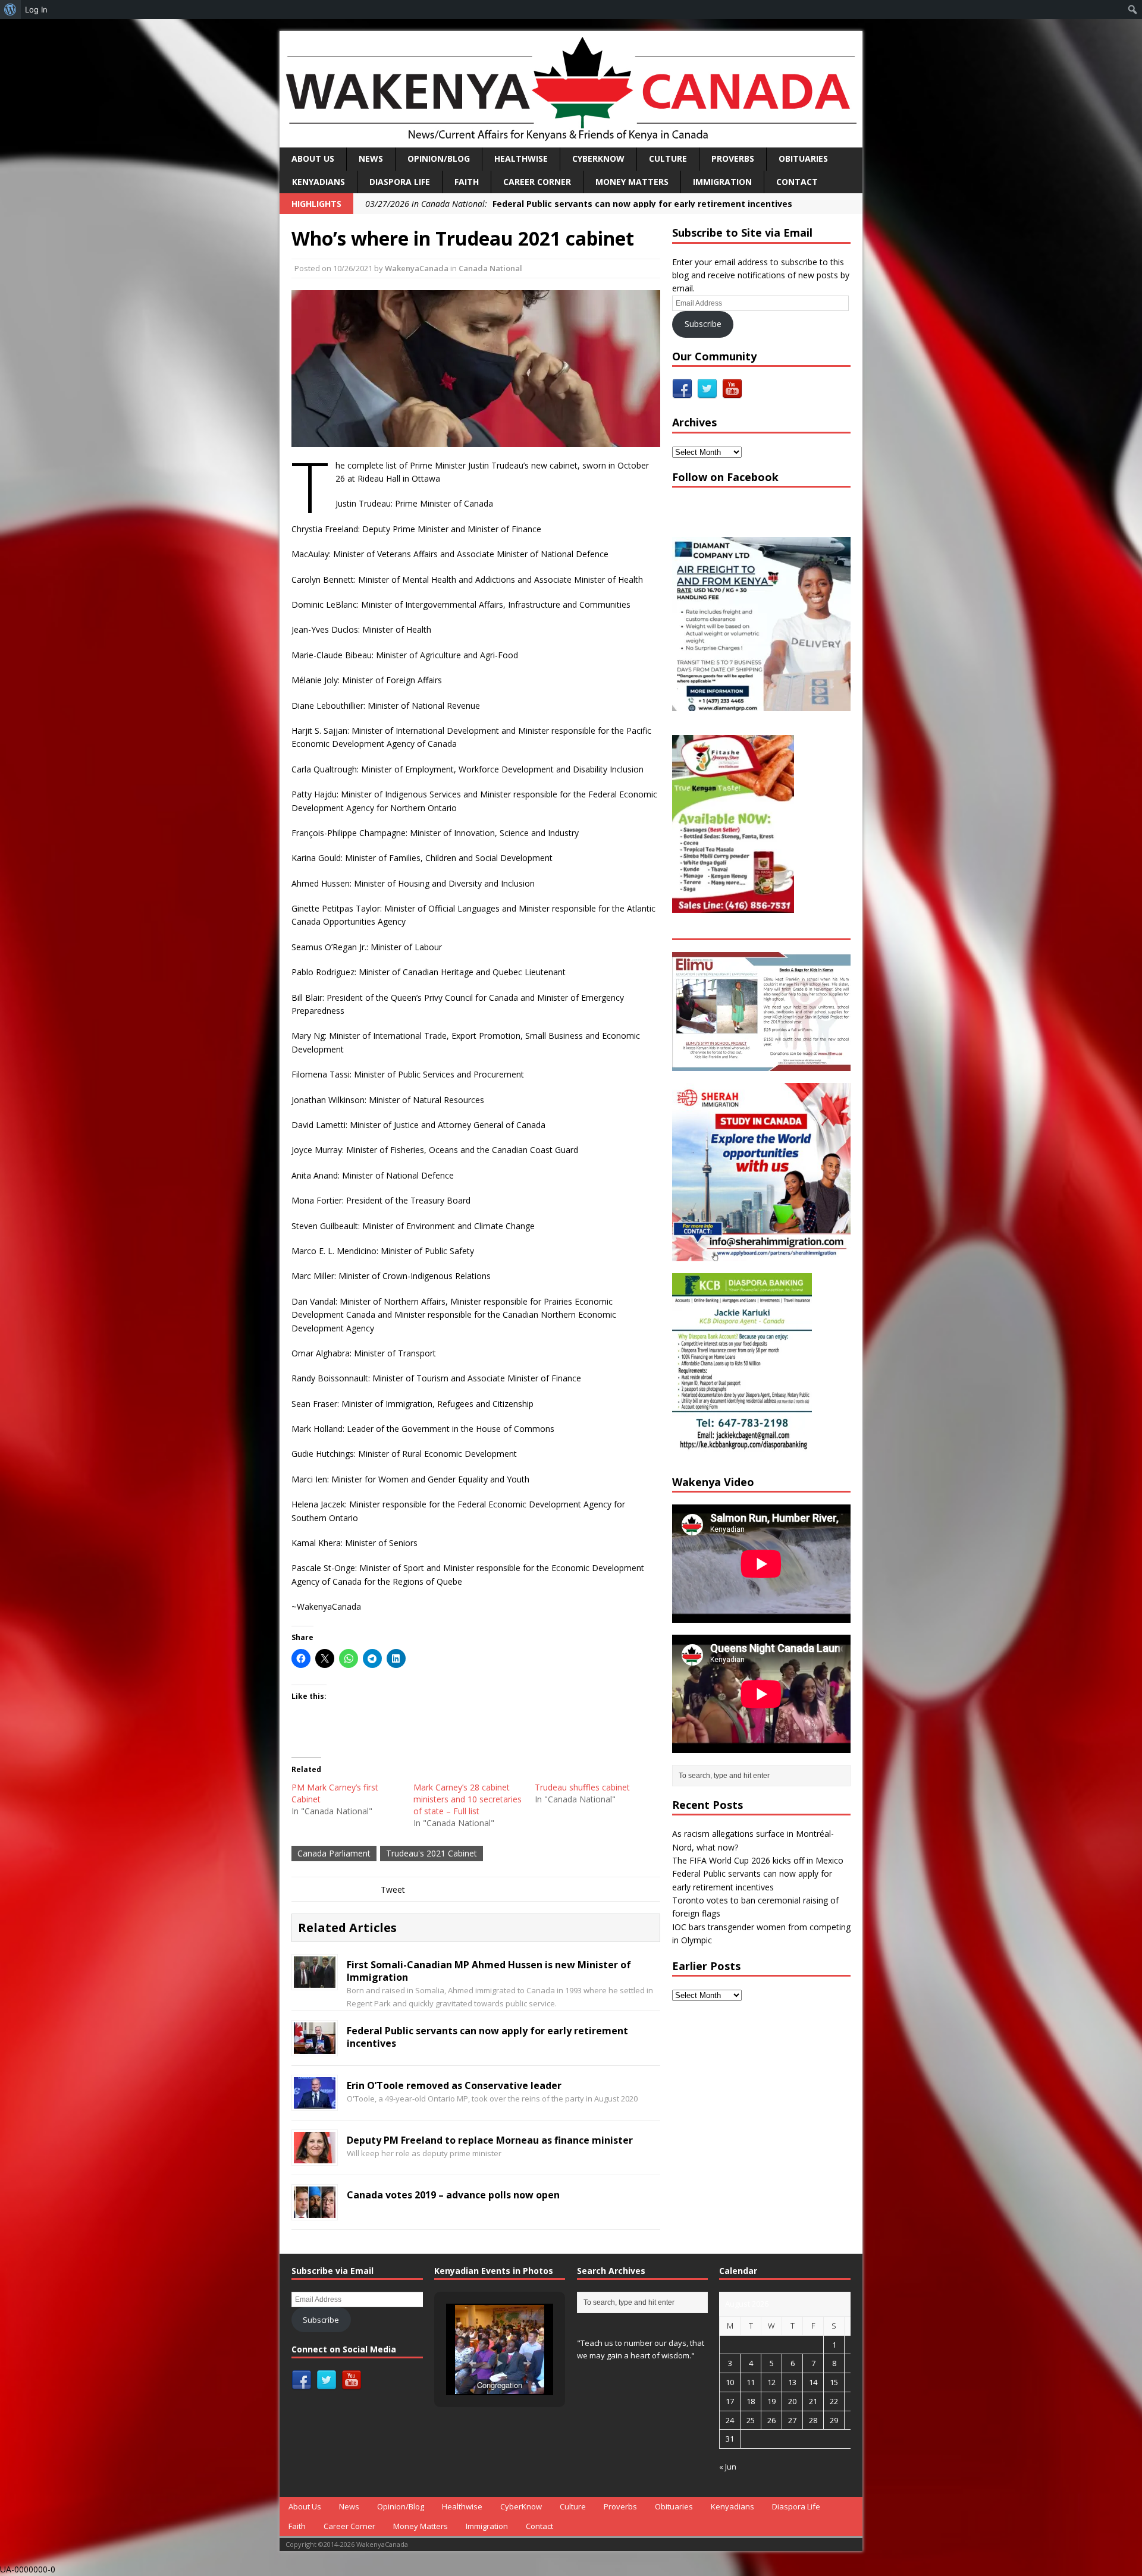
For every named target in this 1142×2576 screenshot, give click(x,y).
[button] (472, 2363)
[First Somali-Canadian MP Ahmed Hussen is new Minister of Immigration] (315, 1981)
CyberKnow (598, 158)
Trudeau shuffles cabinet (582, 1787)
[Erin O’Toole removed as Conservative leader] (315, 2101)
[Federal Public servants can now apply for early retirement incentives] (315, 2046)
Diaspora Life (400, 182)
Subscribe (703, 324)
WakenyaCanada (417, 268)
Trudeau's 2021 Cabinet (432, 1853)
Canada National (490, 268)
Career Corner (537, 182)
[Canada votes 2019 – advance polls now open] (315, 2211)
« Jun (728, 2467)
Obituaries (803, 158)
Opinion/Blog (439, 158)
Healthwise (521, 158)
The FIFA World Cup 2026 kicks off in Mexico (758, 1860)
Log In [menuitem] (36, 10)
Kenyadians (319, 182)
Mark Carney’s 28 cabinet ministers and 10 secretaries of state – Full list (468, 1799)
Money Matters (632, 182)
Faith (467, 182)
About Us (313, 158)
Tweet (393, 1889)
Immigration (722, 182)
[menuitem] (10, 10)
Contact (797, 182)
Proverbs (733, 158)
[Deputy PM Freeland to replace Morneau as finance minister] (315, 2156)
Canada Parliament (334, 1853)
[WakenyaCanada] (571, 89)
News (371, 158)
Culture (668, 158)
